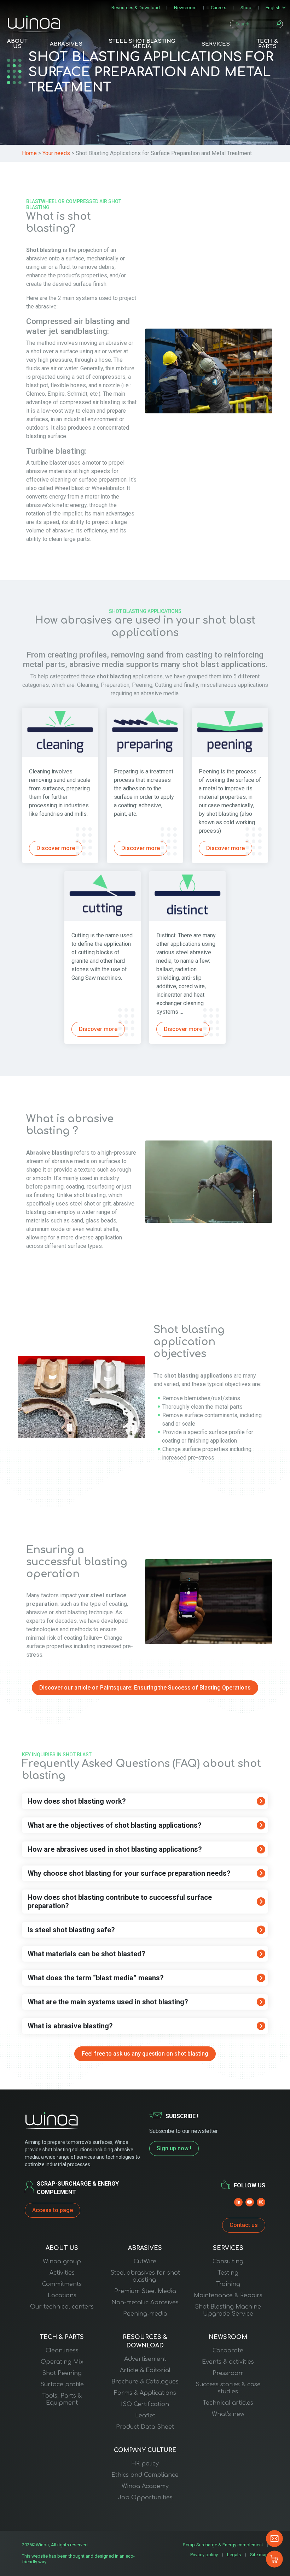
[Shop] (274, 2559)
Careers (219, 8)
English (273, 8)
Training (228, 2284)
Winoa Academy (145, 2486)
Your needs (56, 153)
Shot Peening (62, 2373)
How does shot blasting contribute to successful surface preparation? (120, 1902)
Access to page (53, 2210)
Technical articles (228, 2403)
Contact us (244, 2225)
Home (29, 153)
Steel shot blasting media (142, 44)
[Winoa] (34, 24)
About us (17, 44)
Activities (62, 2273)
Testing (228, 2273)
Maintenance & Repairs (228, 2295)
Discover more (56, 848)
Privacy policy (204, 2555)
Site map (259, 2555)
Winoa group (62, 2262)
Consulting (228, 2262)
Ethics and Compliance (145, 2475)
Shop (246, 8)
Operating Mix (62, 2362)
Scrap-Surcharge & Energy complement (223, 2545)
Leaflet (145, 2416)
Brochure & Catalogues (145, 2382)
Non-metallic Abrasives (145, 2303)
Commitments (62, 2284)
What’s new (228, 2414)
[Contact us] (274, 2539)
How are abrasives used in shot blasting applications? (115, 1849)
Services (216, 44)
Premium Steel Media (145, 2291)
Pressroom (228, 2373)
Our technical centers (62, 2307)
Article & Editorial (145, 2370)
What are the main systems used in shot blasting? (108, 2002)
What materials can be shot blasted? (86, 1954)
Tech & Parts (267, 44)
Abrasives (66, 44)
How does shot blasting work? (77, 1801)
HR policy (145, 2464)
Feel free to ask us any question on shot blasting (145, 2054)
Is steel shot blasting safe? (71, 1930)
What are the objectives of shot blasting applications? (115, 1825)
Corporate (228, 2351)
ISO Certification (145, 2404)
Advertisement (145, 2359)
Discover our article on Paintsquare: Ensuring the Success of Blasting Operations (145, 1688)
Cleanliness (62, 2351)
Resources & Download (136, 8)
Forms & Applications (145, 2393)
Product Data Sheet (145, 2427)
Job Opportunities (145, 2498)
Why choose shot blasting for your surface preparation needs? (129, 1873)
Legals (234, 2555)
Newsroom (185, 8)
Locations (62, 2295)
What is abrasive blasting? (70, 2026)
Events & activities (228, 2362)
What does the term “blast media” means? (96, 1978)
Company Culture (145, 2450)
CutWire (145, 2262)
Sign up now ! (174, 2148)
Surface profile (62, 2385)
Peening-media (145, 2314)
